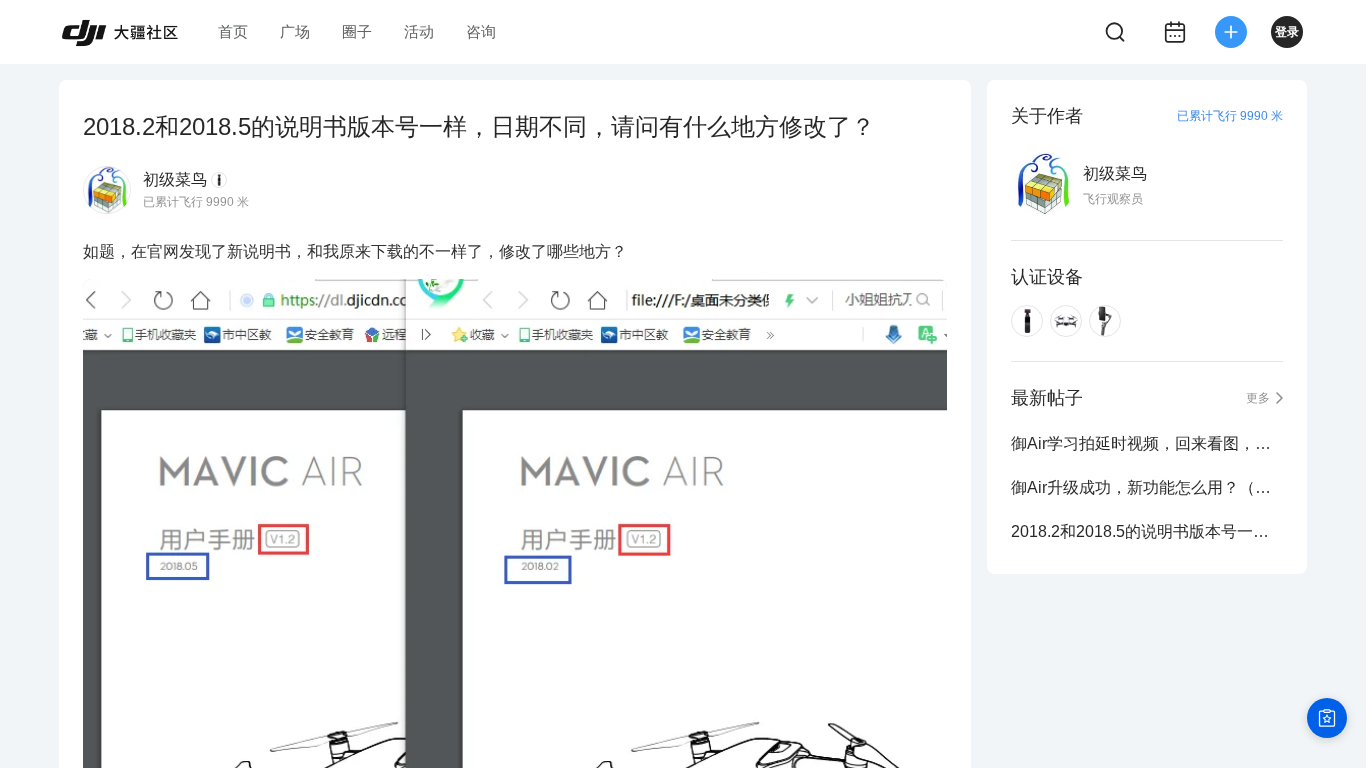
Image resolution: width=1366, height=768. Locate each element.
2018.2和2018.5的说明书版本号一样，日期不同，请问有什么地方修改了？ (1147, 531)
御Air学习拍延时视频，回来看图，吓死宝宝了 (1147, 443)
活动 (419, 31)
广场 (295, 31)
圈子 (357, 31)
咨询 (481, 31)
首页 (233, 31)
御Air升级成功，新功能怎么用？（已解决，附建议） (1147, 487)
